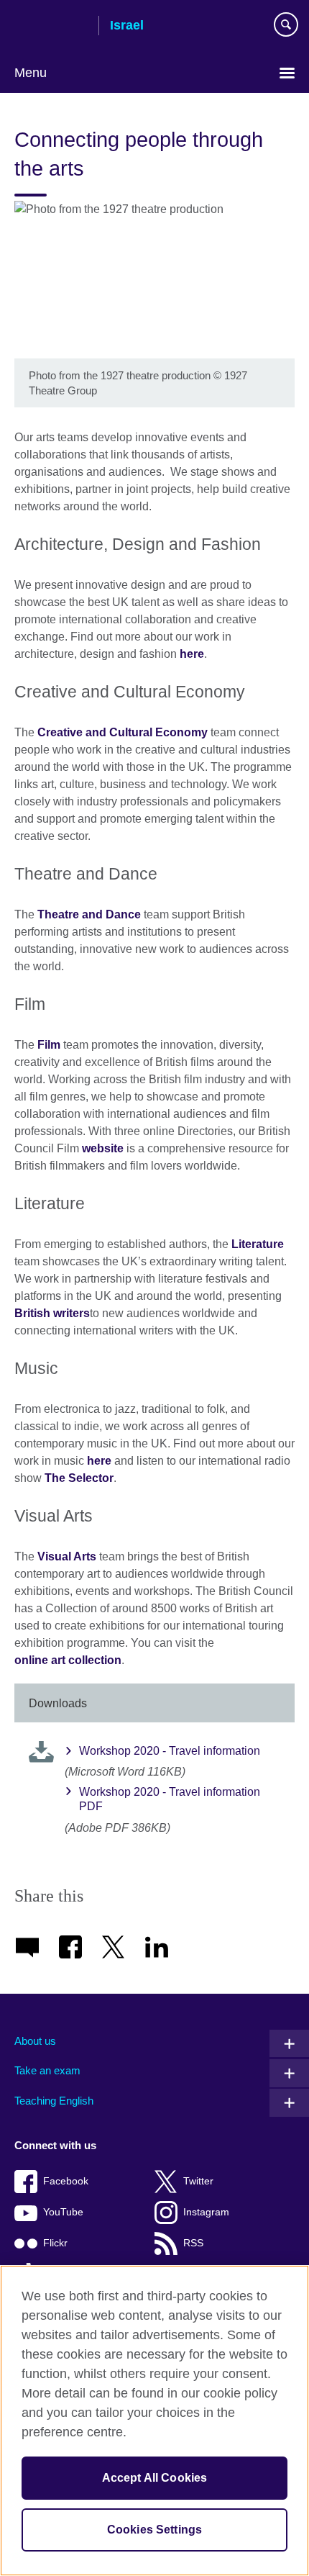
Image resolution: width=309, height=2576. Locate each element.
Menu (31, 73)
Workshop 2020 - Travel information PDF (170, 1799)
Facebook (66, 2181)
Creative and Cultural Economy (123, 732)
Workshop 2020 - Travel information (170, 1751)
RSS (193, 2243)
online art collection (68, 1660)
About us (35, 2041)
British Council (51, 27)
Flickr (55, 2243)
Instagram (206, 2212)
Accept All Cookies (155, 2478)
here (192, 654)
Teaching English (54, 2101)
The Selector (79, 1478)
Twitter (198, 2181)
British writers (52, 1313)
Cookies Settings (155, 2530)
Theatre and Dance (89, 914)
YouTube (63, 2212)
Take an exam (47, 2070)
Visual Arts (67, 1556)
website (103, 1148)
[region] (154, 2421)
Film (49, 1045)
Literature (258, 1244)
